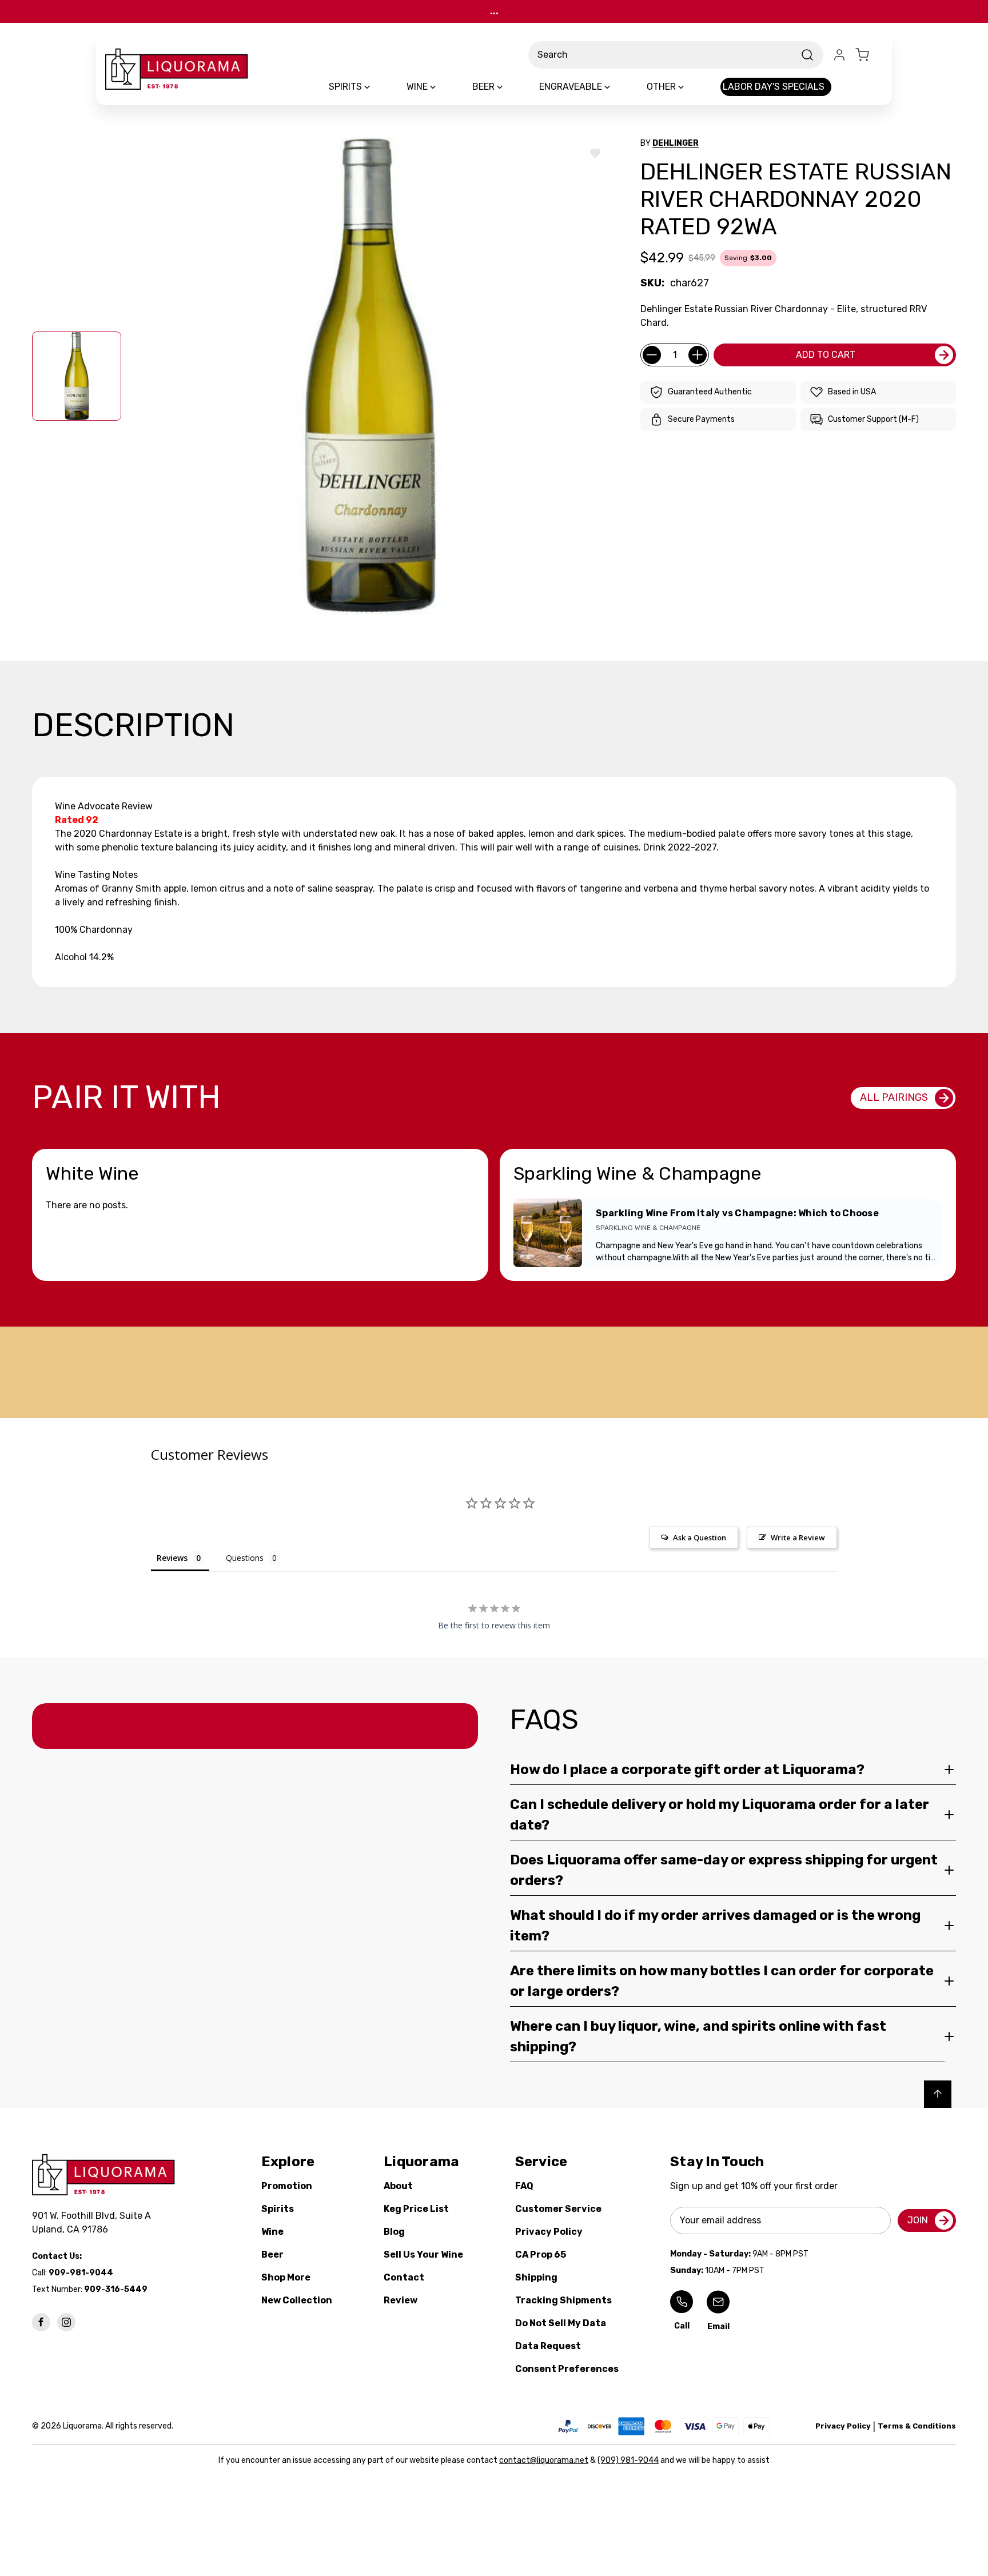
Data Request (548, 2346)
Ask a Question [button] (700, 1537)
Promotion (287, 2186)
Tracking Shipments (563, 2300)
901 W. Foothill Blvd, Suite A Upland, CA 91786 (94, 2222)
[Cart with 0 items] (869, 55)
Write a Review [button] (798, 1537)
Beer (272, 2255)
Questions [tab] (245, 1558)
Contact (404, 2277)
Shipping (536, 2277)
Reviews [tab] (172, 1558)
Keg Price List (416, 2209)
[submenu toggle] (377, 87)
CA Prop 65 (541, 2255)
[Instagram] (66, 2322)
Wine (272, 2232)
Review (401, 2300)
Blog (394, 2232)
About (398, 2186)
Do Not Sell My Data (561, 2323)
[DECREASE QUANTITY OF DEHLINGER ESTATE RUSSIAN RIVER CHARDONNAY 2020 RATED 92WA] (652, 355)
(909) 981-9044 (628, 2460)
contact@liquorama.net (544, 2460)
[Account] (839, 55)
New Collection (297, 2300)
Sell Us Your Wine (423, 2255)
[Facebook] (41, 2322)
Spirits (278, 2209)
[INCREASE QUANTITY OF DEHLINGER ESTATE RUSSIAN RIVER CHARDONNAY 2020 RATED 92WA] (698, 355)
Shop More (286, 2277)
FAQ (524, 2186)
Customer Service (558, 2209)
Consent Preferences (567, 2369)
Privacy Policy (549, 2232)
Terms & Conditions (917, 2426)
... (494, 11)
